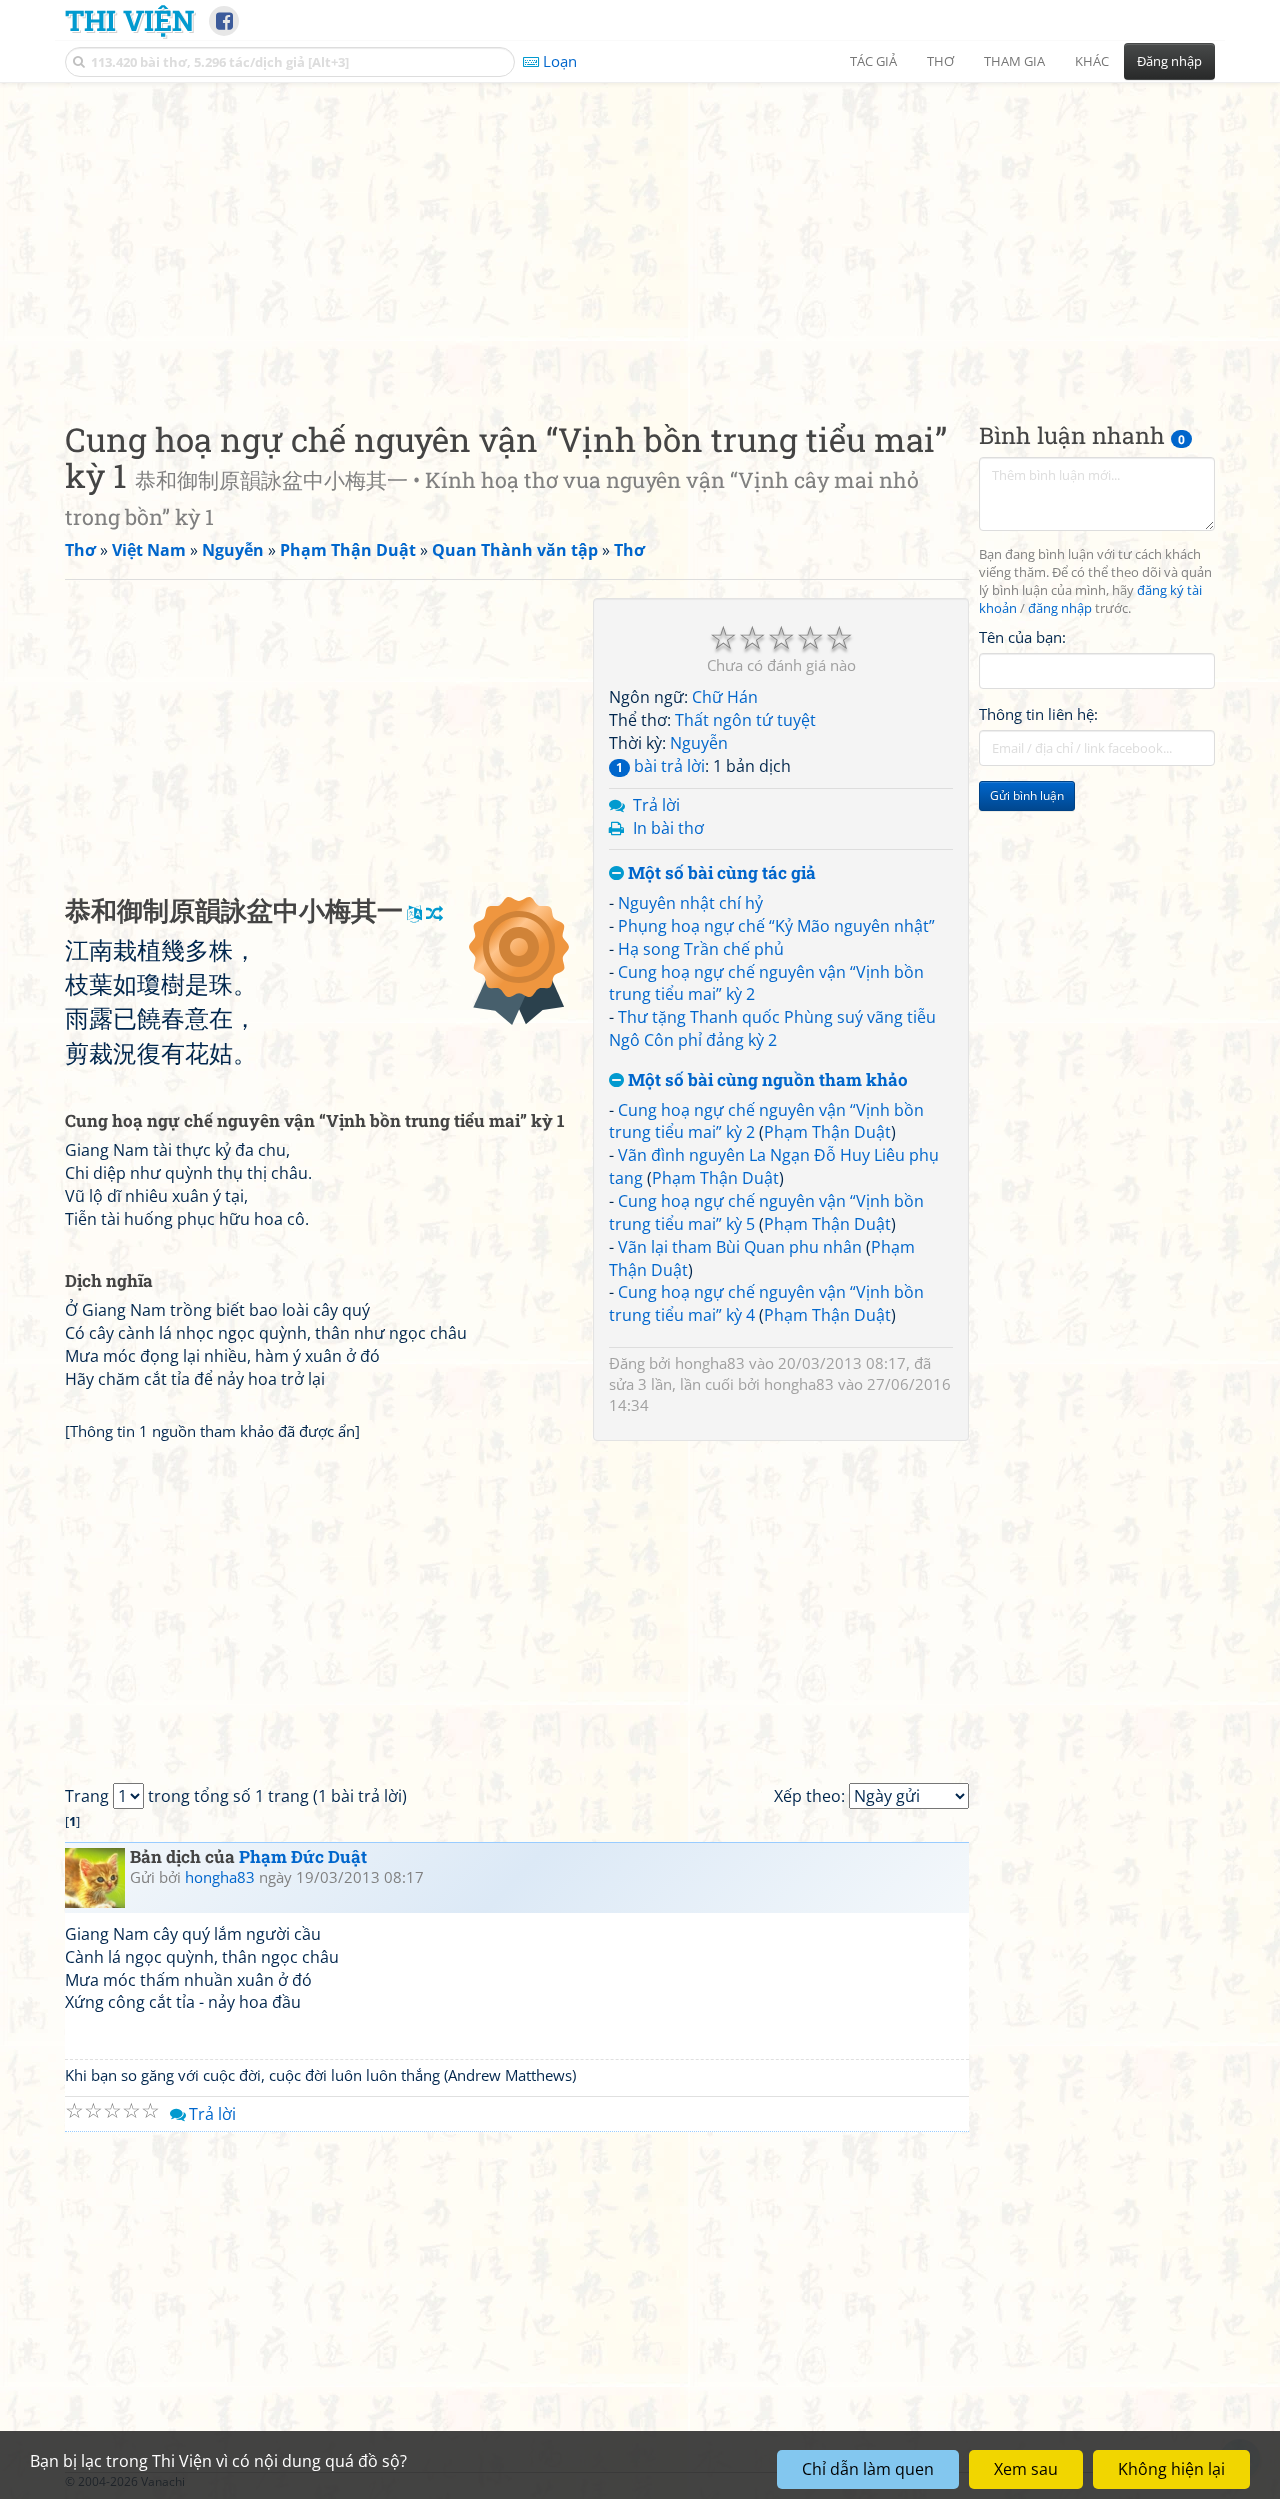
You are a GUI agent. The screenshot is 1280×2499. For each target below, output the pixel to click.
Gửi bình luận (1027, 795)
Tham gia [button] (1014, 61)
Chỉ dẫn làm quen (868, 2469)
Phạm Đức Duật (303, 1856)
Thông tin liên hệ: (1038, 714)
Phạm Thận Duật (827, 1132)
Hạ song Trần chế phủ (701, 949)
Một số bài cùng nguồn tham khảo (766, 1080)
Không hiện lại (1171, 2469)
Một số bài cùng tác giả (720, 873)
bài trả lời (660, 766)
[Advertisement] (640, 235)
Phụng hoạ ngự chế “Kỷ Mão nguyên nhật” (776, 926)
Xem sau (1026, 2469)
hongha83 (710, 1363)
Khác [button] (1092, 61)
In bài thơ (668, 828)
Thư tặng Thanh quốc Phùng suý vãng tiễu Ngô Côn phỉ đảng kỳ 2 (772, 1028)
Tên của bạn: (1022, 636)
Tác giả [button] (873, 61)
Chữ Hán (725, 697)
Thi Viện (129, 20)
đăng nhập (1060, 608)
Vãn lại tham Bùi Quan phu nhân (740, 1247)
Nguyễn (699, 743)
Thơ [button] (940, 61)
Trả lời (656, 805)
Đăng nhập (1169, 61)
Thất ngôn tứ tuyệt (745, 720)
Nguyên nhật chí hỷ (690, 903)
